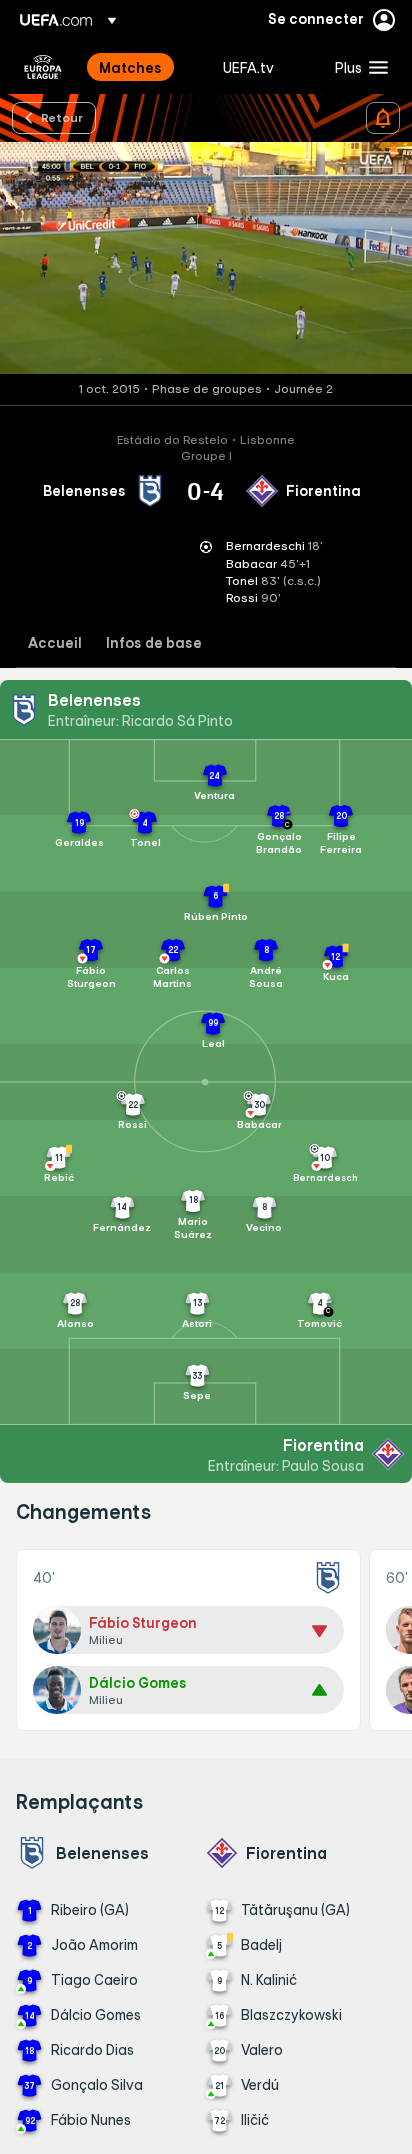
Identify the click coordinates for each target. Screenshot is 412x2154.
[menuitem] (144, 67)
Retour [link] (62, 117)
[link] (130, 67)
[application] (206, 258)
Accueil (55, 643)
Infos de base (154, 643)
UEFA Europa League (43, 67)
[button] (357, 67)
